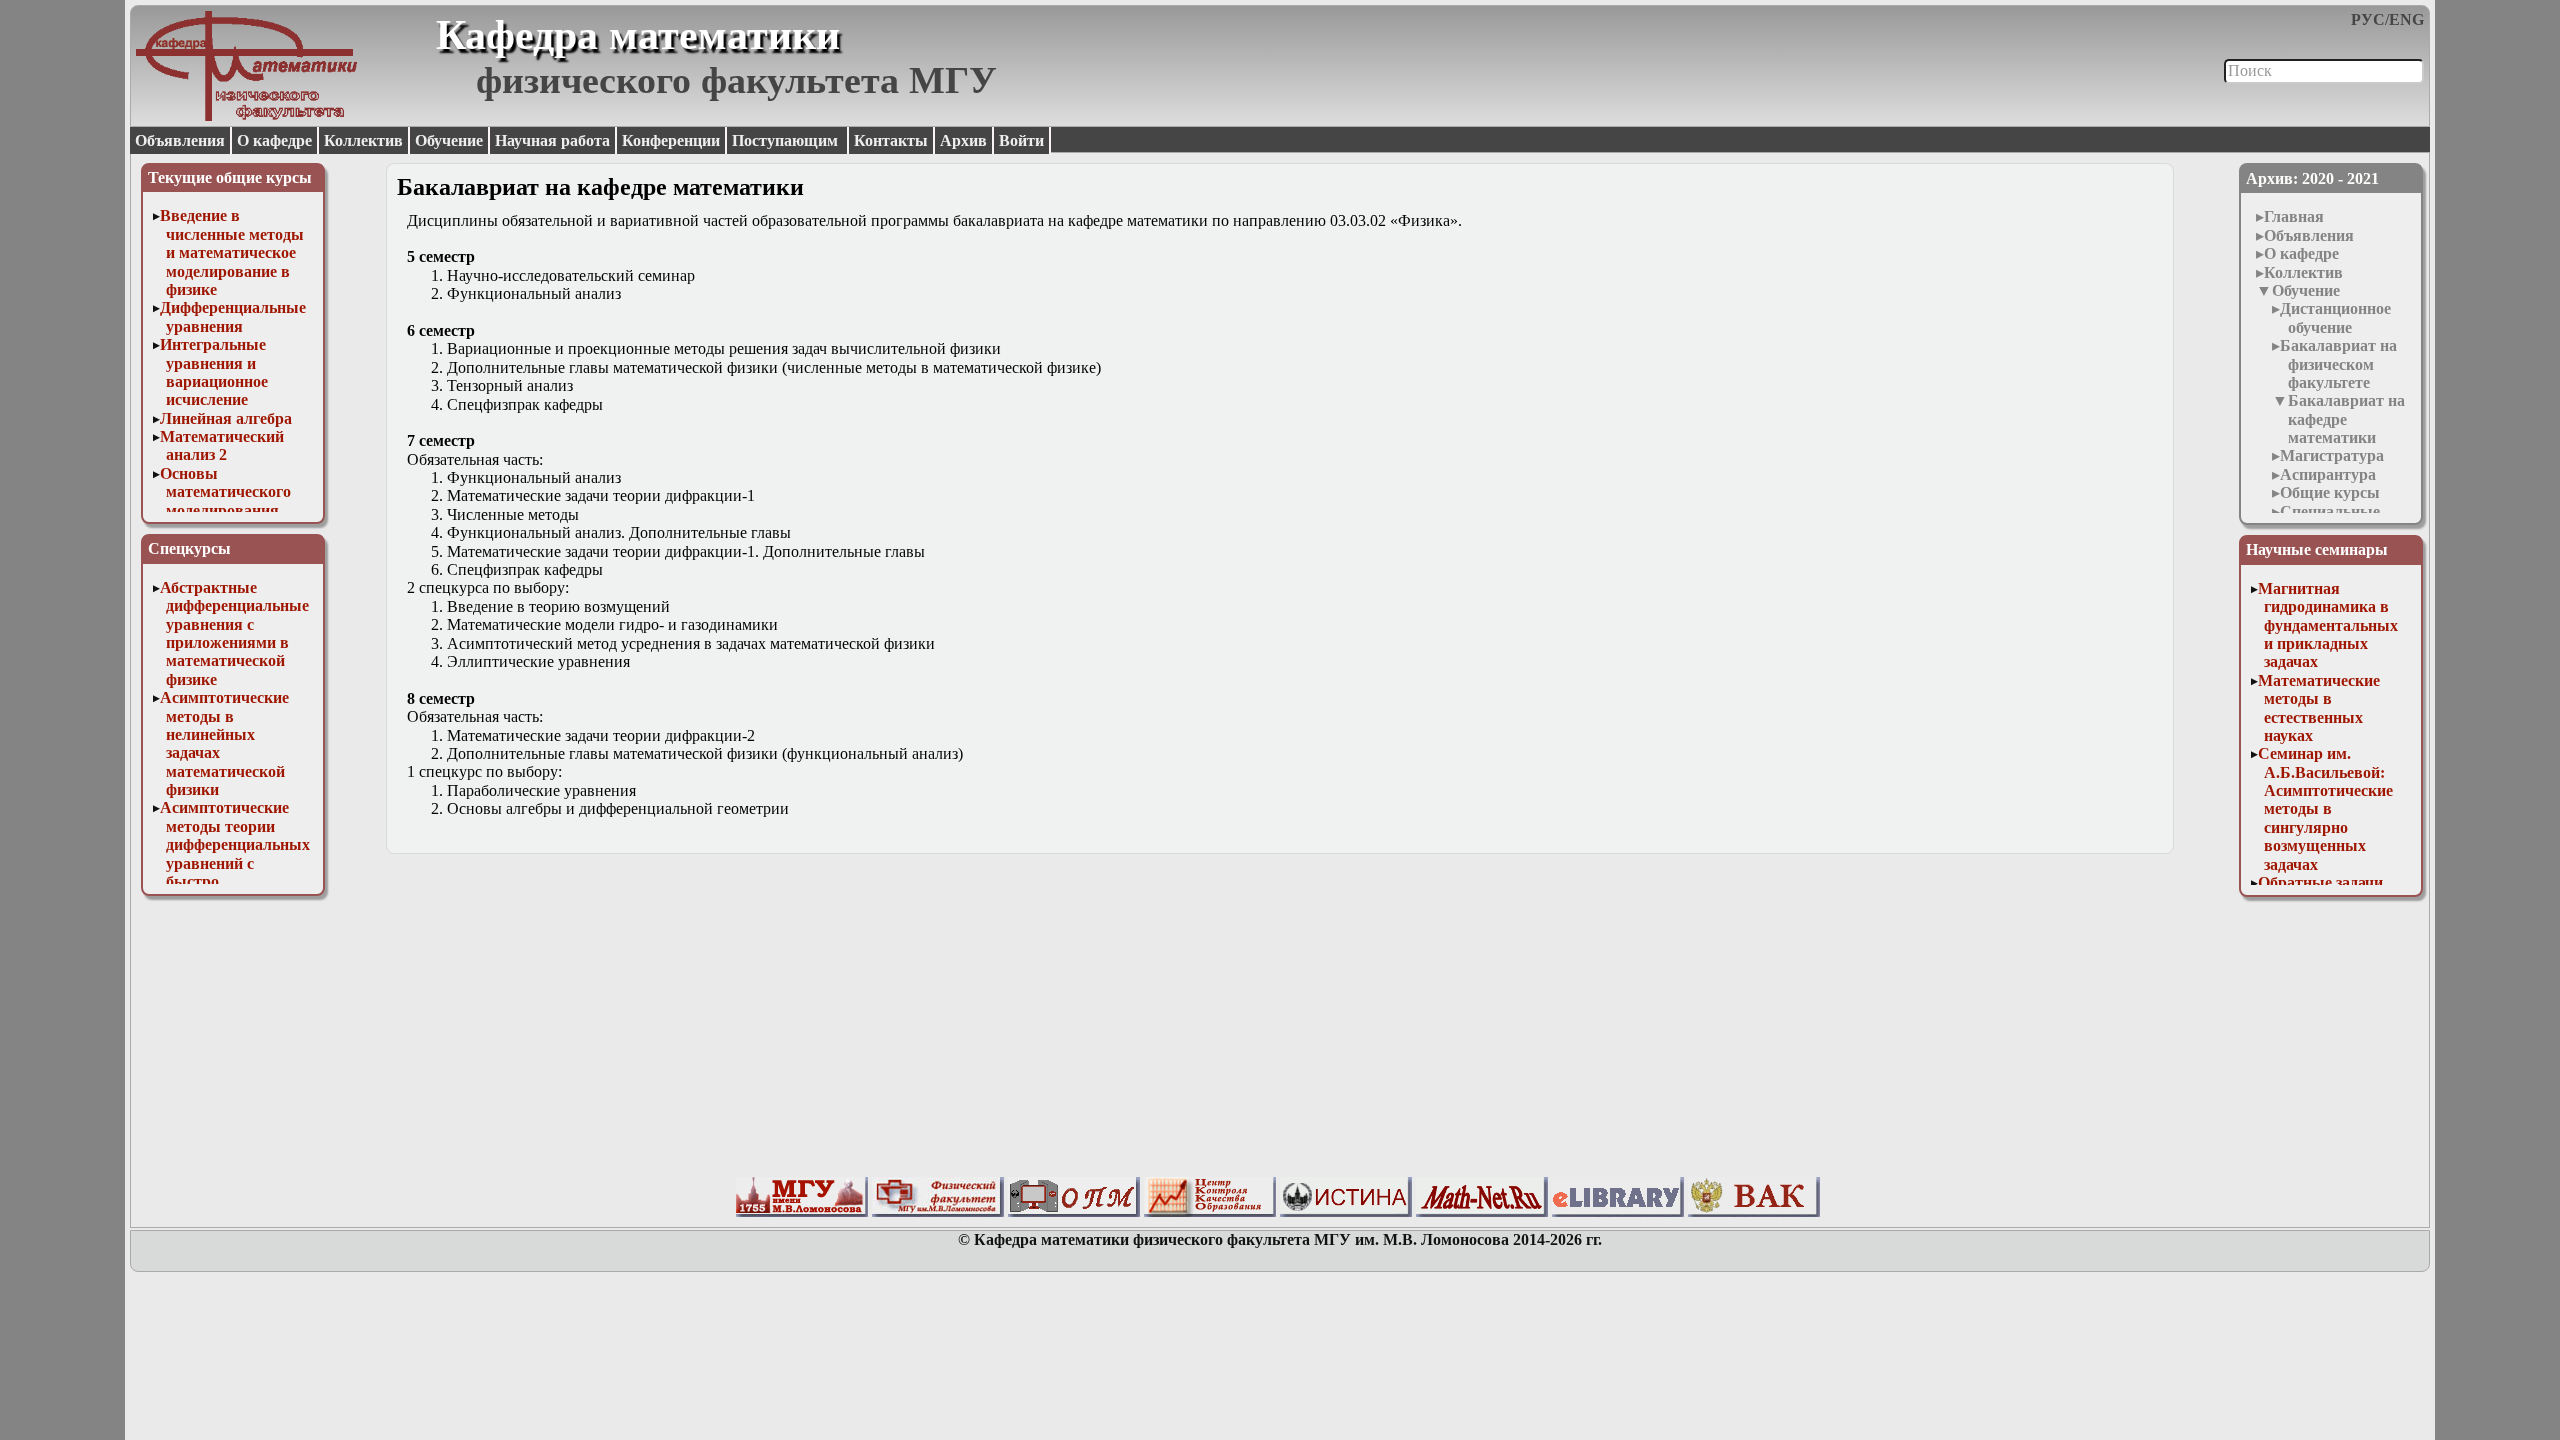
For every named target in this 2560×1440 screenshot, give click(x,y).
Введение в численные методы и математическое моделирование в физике (232, 252)
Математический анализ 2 (222, 445)
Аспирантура (2328, 474)
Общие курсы (2330, 492)
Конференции (671, 140)
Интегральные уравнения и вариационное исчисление (214, 372)
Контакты (891, 140)
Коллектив (363, 140)
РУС (2368, 19)
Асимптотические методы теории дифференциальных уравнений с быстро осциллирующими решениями (235, 862)
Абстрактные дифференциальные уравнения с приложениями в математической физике (234, 633)
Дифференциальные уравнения (233, 316)
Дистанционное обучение (2335, 317)
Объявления (180, 140)
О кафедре (274, 140)
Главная (2294, 216)
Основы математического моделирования (225, 492)
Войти (1021, 140)
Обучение (449, 140)
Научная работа (552, 140)
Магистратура (2332, 455)
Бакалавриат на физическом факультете (2338, 364)
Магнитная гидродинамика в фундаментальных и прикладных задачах (2328, 625)
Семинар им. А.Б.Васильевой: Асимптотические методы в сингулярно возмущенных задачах (2325, 808)
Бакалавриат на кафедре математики (2346, 419)
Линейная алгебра (226, 418)
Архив (963, 140)
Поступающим (787, 140)
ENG (2406, 19)
